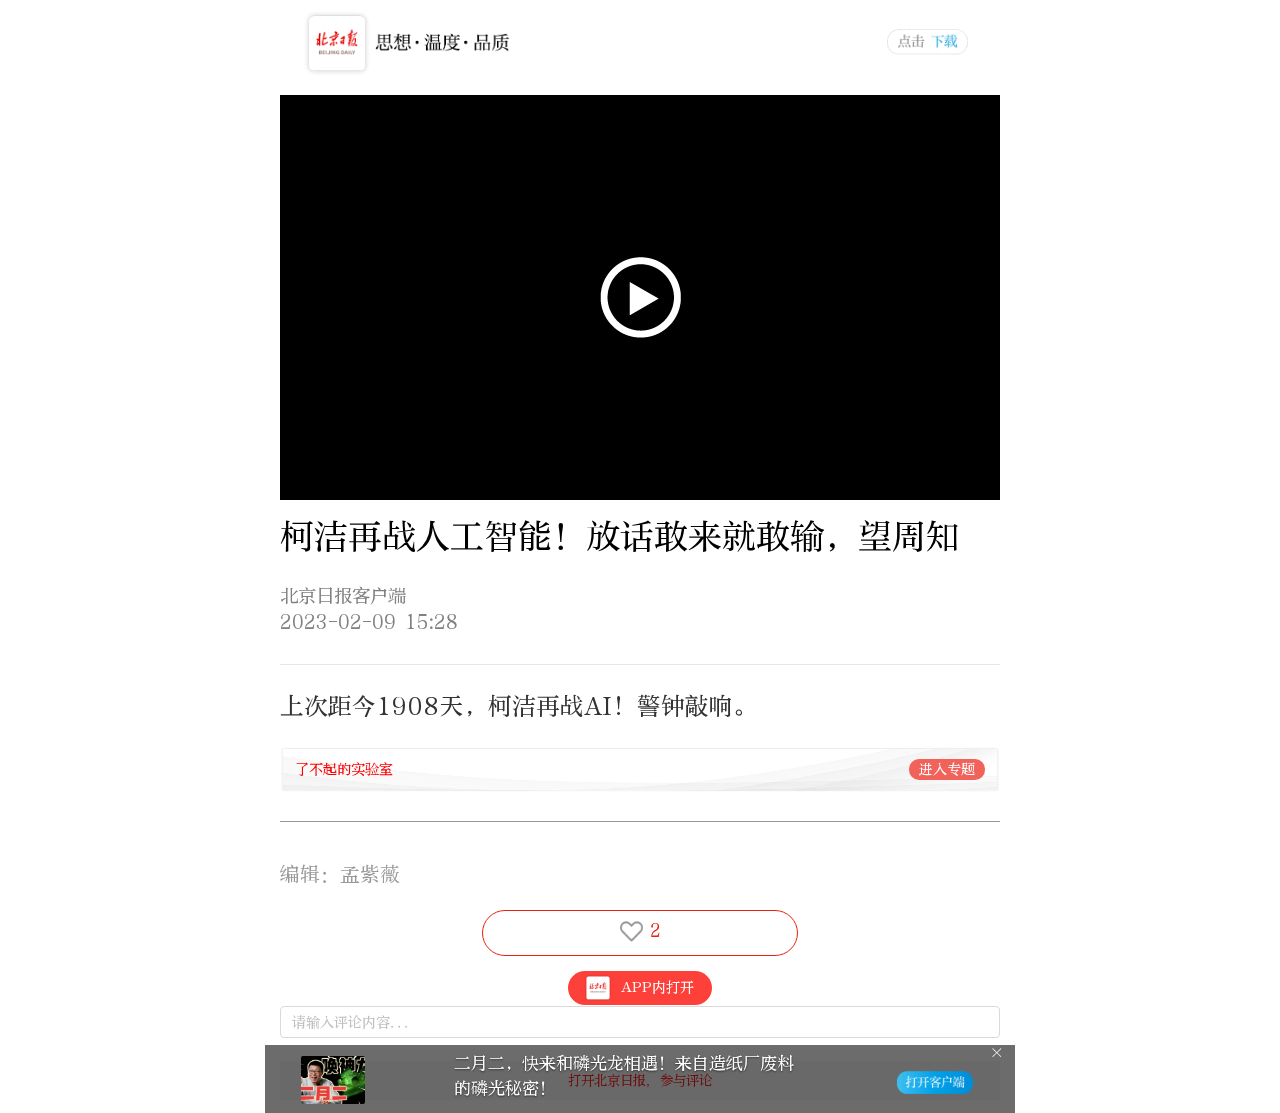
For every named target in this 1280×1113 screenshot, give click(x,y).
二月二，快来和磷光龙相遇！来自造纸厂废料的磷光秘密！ (624, 1075)
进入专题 (947, 769)
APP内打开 (657, 987)
